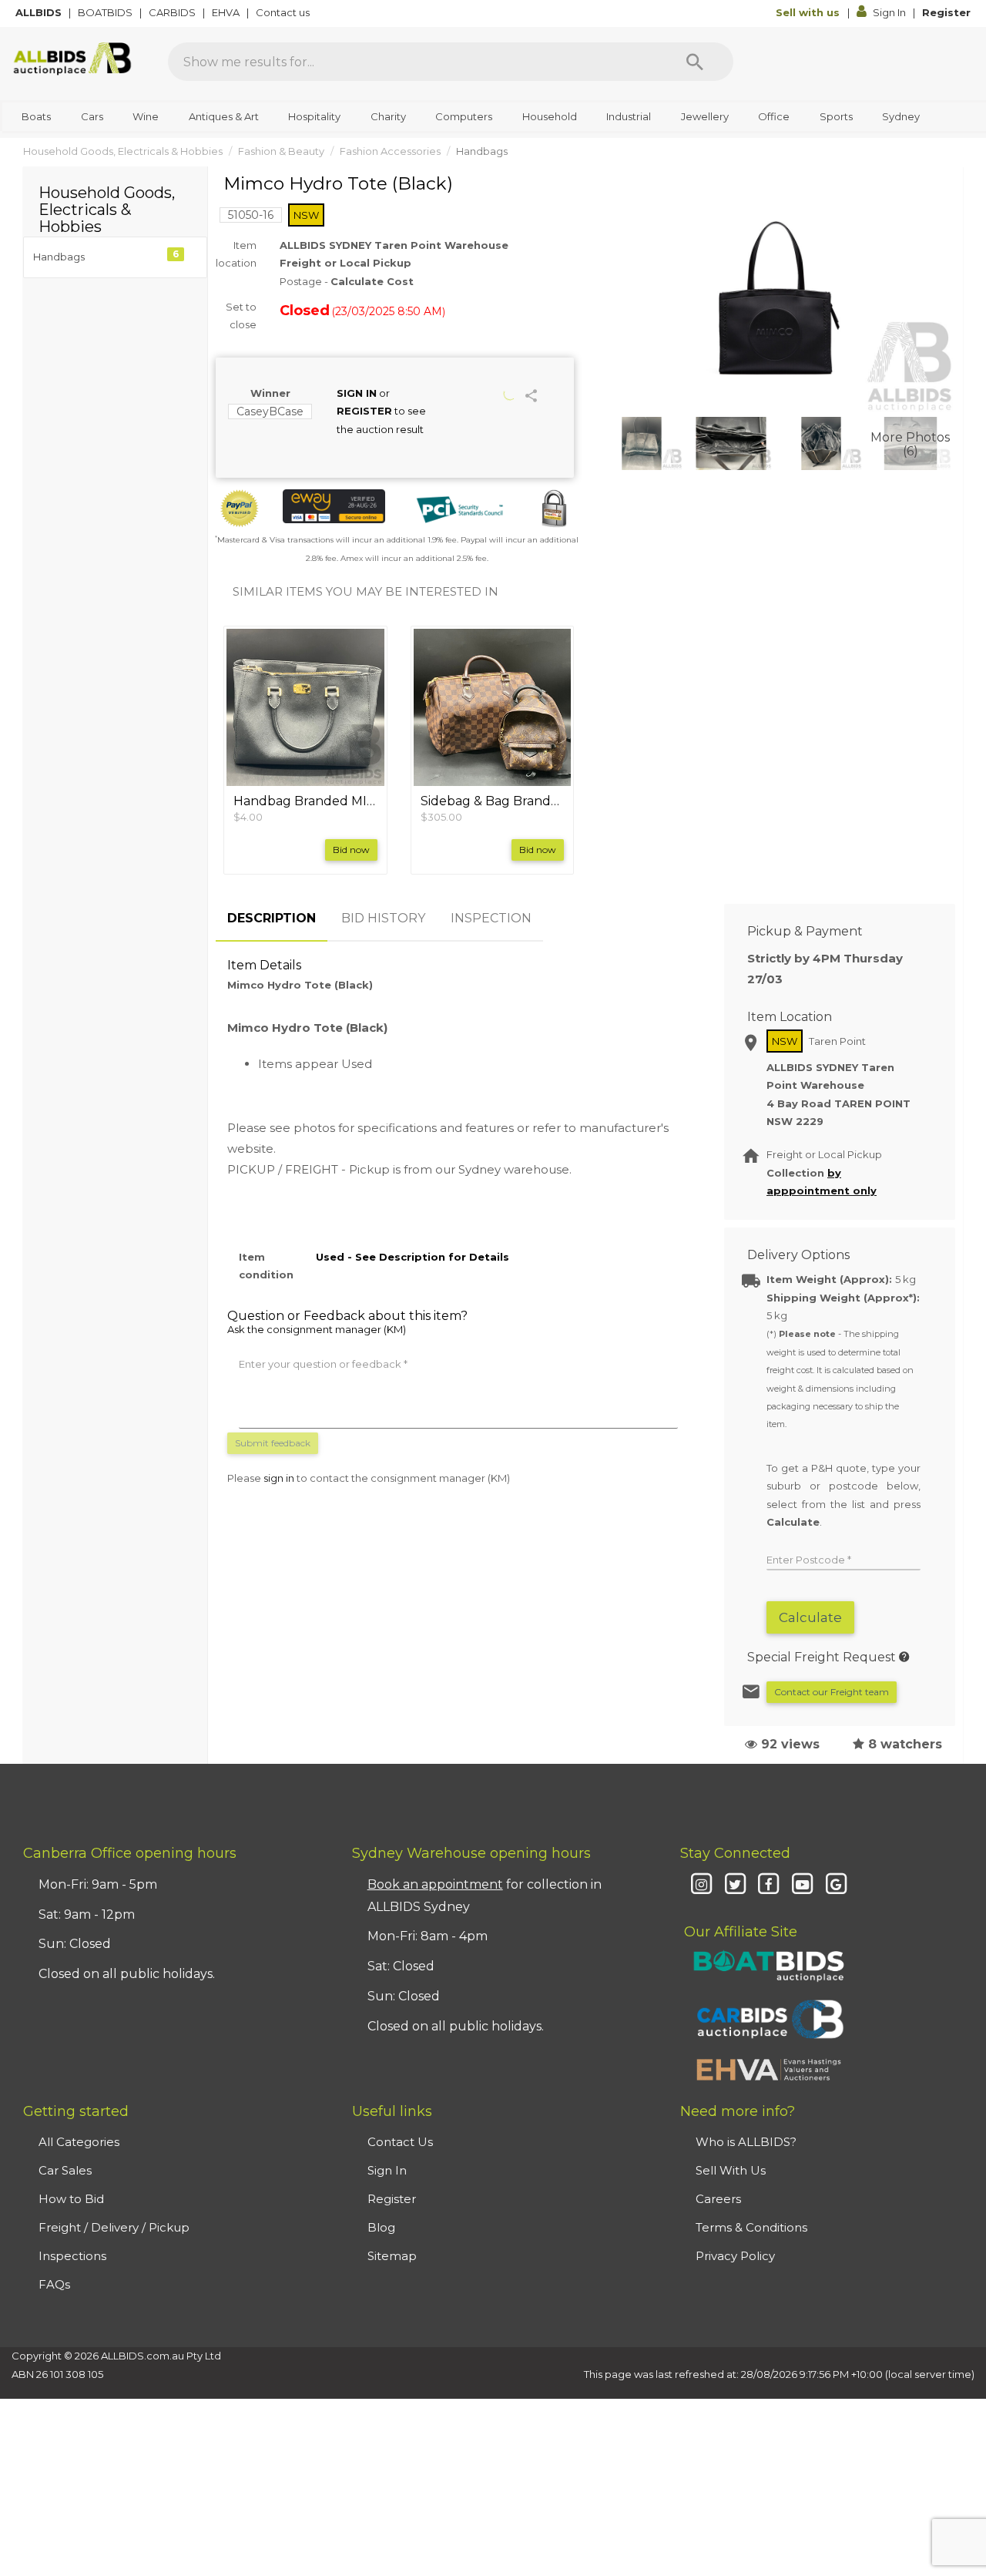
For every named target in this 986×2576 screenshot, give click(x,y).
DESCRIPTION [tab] (272, 918)
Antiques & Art (224, 116)
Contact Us (400, 2142)
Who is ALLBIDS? (746, 2142)
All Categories (79, 2142)
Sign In (889, 12)
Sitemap (392, 2256)
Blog (381, 2227)
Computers (464, 116)
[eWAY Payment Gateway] (334, 506)
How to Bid (71, 2199)
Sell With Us (731, 2170)
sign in (279, 1478)
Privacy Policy (735, 2256)
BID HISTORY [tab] (383, 918)
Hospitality (314, 116)
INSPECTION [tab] (491, 918)
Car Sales (65, 2170)
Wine (146, 116)
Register (946, 12)
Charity (388, 116)
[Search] (695, 62)
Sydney (901, 116)
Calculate (810, 1617)
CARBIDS (173, 12)
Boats (36, 116)
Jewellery (705, 116)
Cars (92, 116)
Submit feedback (273, 1443)
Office (774, 116)
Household (550, 116)
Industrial (629, 116)
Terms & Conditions (751, 2227)
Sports (836, 116)
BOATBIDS (106, 12)
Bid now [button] (351, 850)
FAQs (54, 2284)
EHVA (227, 12)
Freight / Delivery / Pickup (114, 2227)
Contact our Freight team (832, 1692)
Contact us (284, 12)
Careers (718, 2199)
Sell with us (809, 12)
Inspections (72, 2256)
